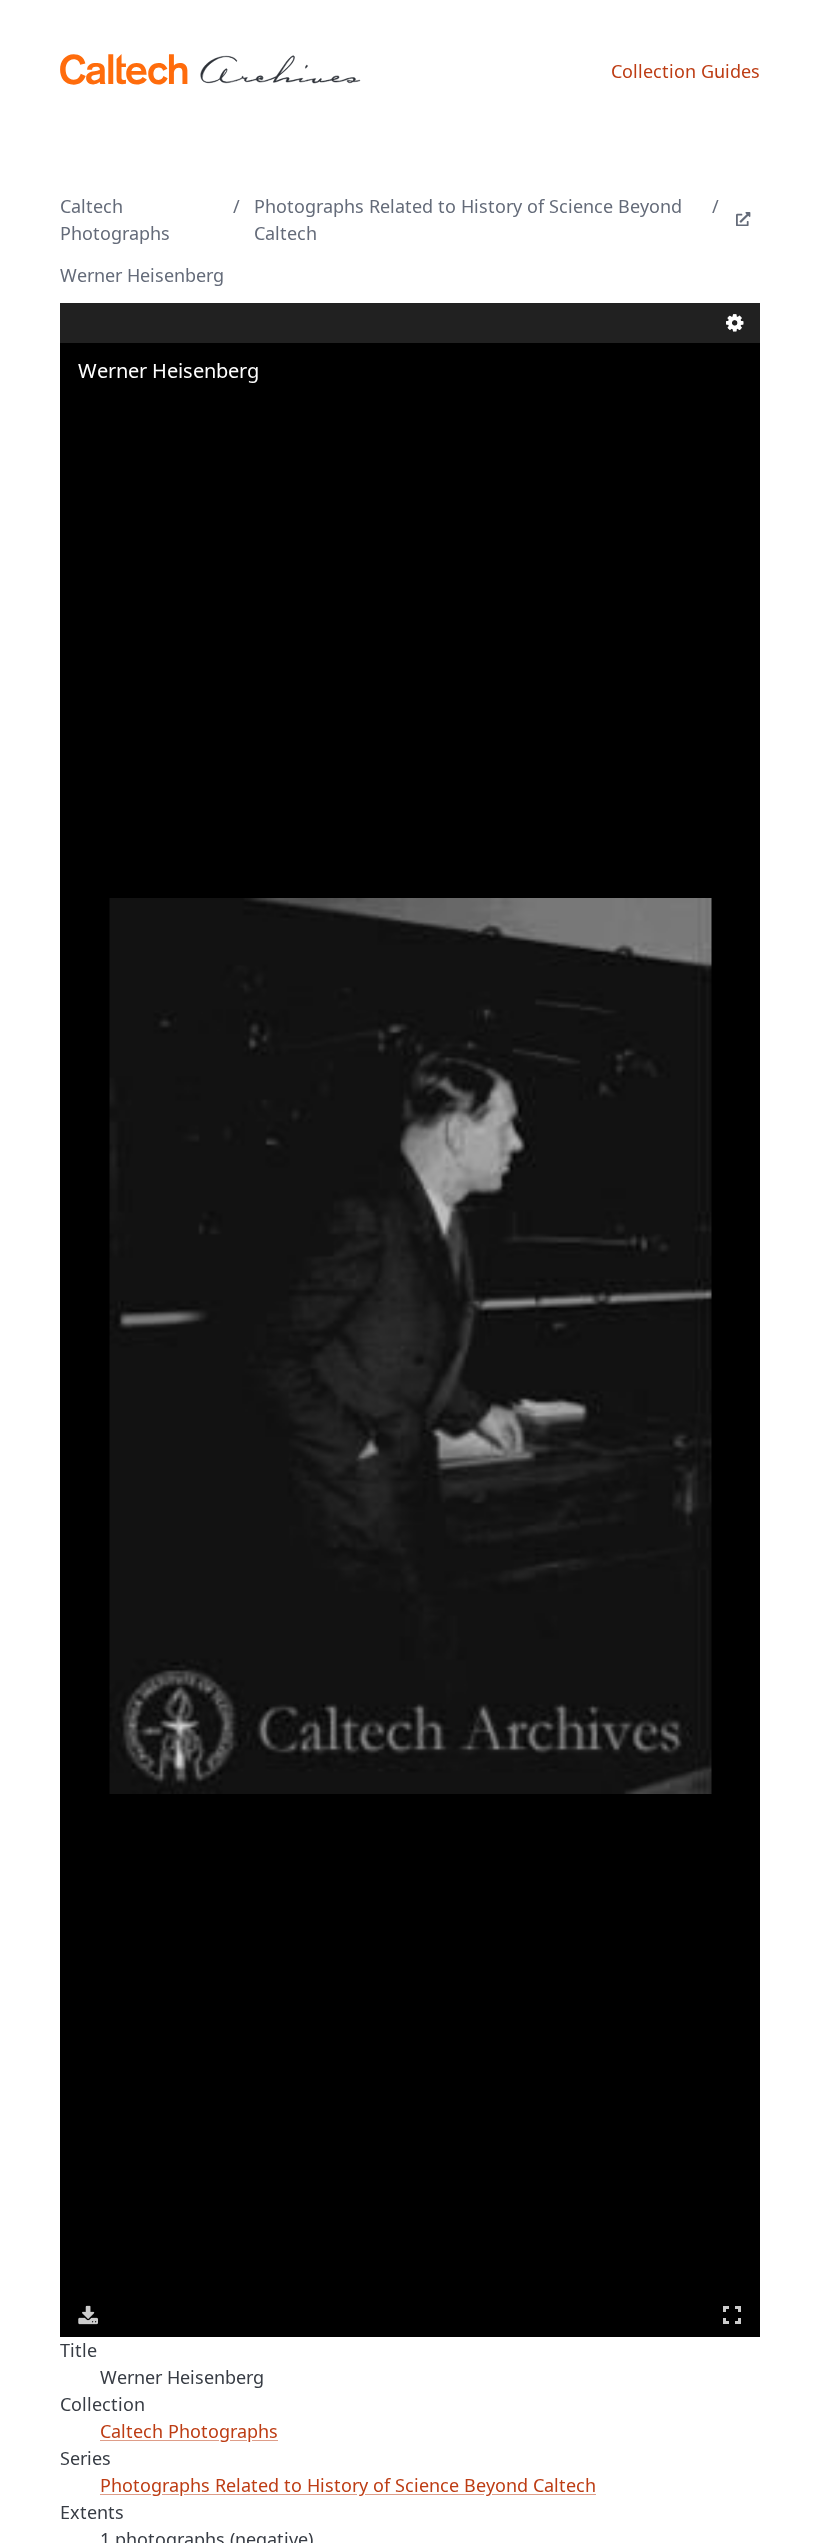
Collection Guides (685, 71)
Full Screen (732, 2315)
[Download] (88, 2315)
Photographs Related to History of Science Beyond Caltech (468, 219)
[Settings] (735, 323)
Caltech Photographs (115, 219)
